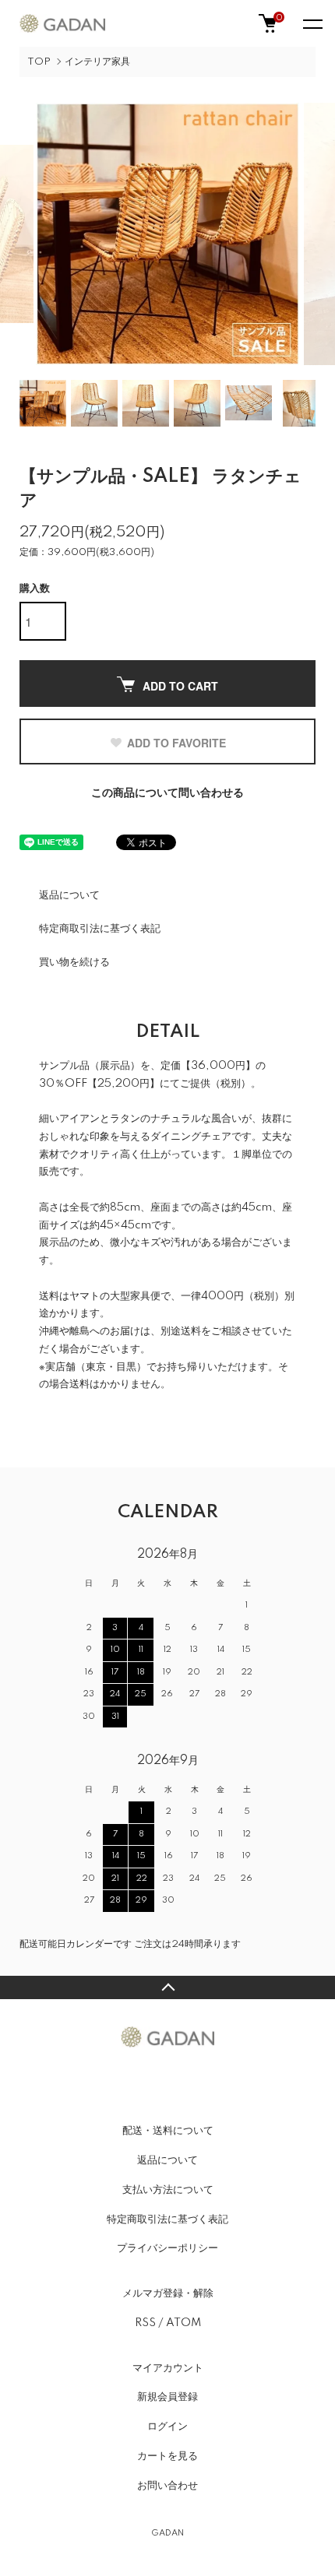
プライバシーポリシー (167, 2248)
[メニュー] (312, 23)
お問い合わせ (167, 2486)
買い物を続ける (74, 962)
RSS (145, 2323)
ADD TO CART (180, 686)
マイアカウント (168, 2368)
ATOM (183, 2323)
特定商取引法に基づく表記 (100, 929)
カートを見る (167, 2456)
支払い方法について (168, 2190)
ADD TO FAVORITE (176, 743)
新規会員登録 (167, 2397)
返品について (69, 895)
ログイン (167, 2427)
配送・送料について (168, 2131)
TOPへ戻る (167, 1987)
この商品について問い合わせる (167, 793)
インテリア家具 (97, 62)
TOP (39, 62)
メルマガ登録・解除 (168, 2293)
